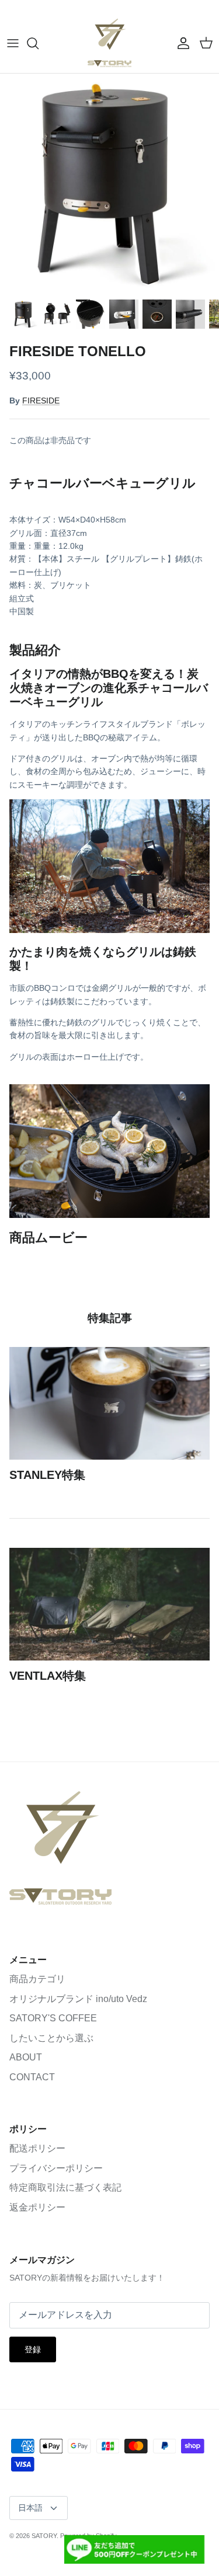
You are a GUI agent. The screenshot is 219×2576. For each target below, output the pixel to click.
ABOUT (26, 2057)
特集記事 (110, 1318)
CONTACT (32, 2077)
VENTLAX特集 (48, 1676)
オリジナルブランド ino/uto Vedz (78, 1999)
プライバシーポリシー (56, 2168)
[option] (109, 183)
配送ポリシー (37, 2148)
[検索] (39, 43)
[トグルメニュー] (13, 43)
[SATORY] (109, 43)
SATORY (44, 2536)
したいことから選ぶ (51, 2038)
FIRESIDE (41, 401)
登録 (33, 2349)
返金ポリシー (37, 2207)
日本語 (30, 2508)
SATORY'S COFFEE (53, 2018)
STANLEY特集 (47, 1475)
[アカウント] (180, 43)
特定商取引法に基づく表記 (65, 2187)
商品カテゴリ (37, 1979)
